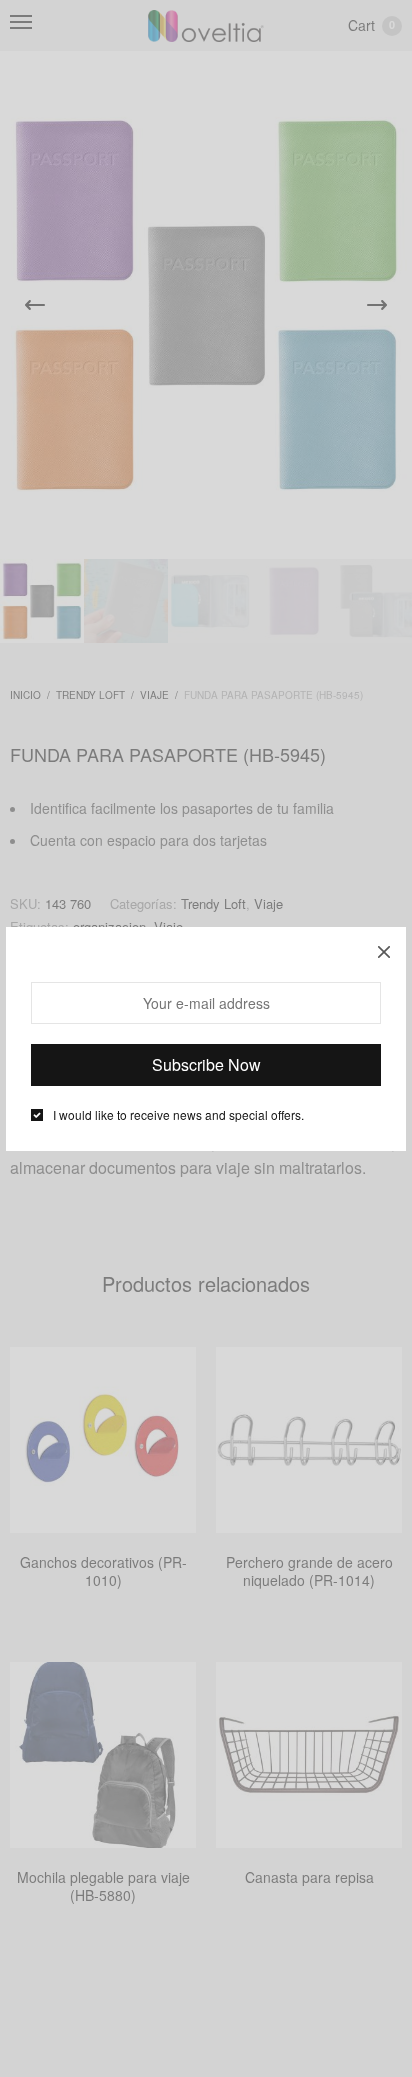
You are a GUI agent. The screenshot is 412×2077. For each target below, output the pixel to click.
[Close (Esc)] (384, 949)
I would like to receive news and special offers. (178, 1115)
